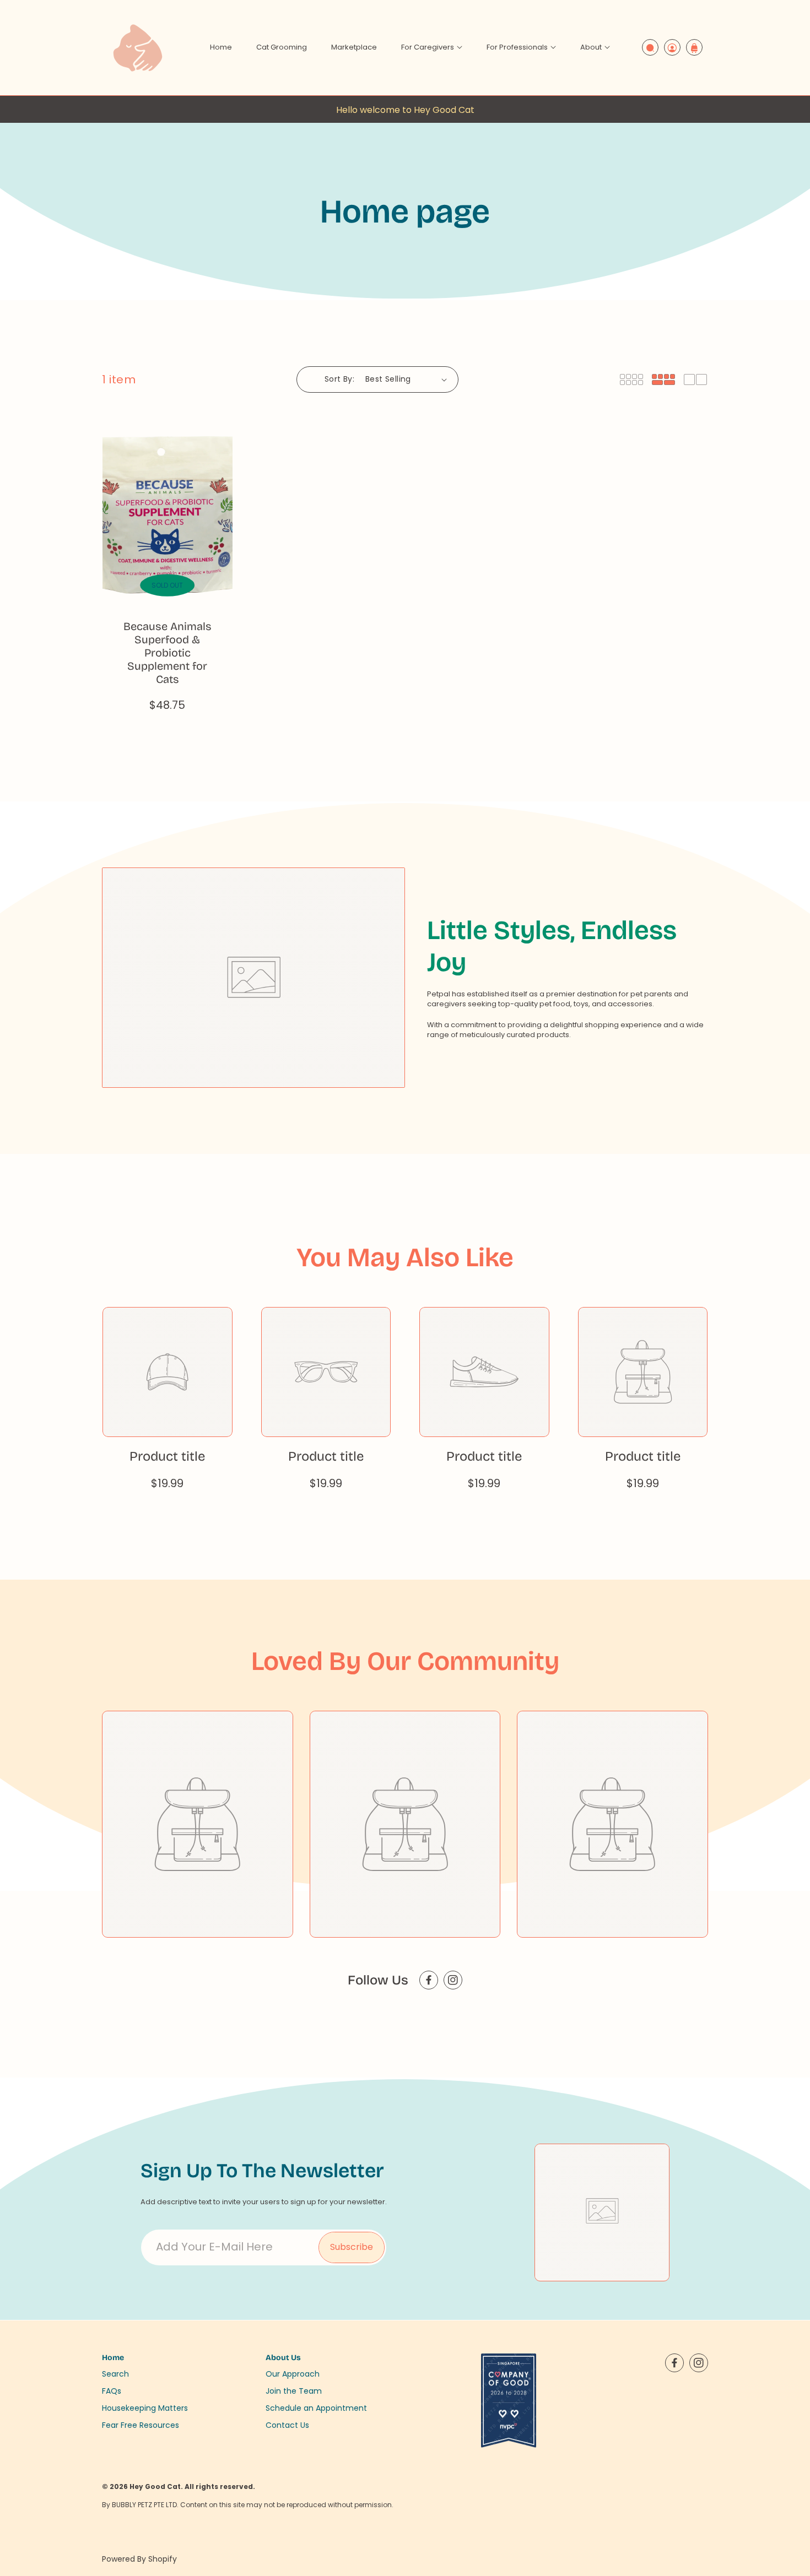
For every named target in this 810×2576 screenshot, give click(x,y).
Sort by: (339, 379)
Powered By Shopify (139, 2559)
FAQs (112, 2390)
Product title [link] (167, 1456)
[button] (432, 48)
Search (115, 2373)
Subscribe (352, 2247)
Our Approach (293, 2373)
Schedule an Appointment (316, 2407)
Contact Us (287, 2425)
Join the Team (294, 2390)
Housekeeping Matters (145, 2407)
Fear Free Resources (141, 2425)
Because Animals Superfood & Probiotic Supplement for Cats (168, 653)
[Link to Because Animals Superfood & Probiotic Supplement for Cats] (168, 513)
